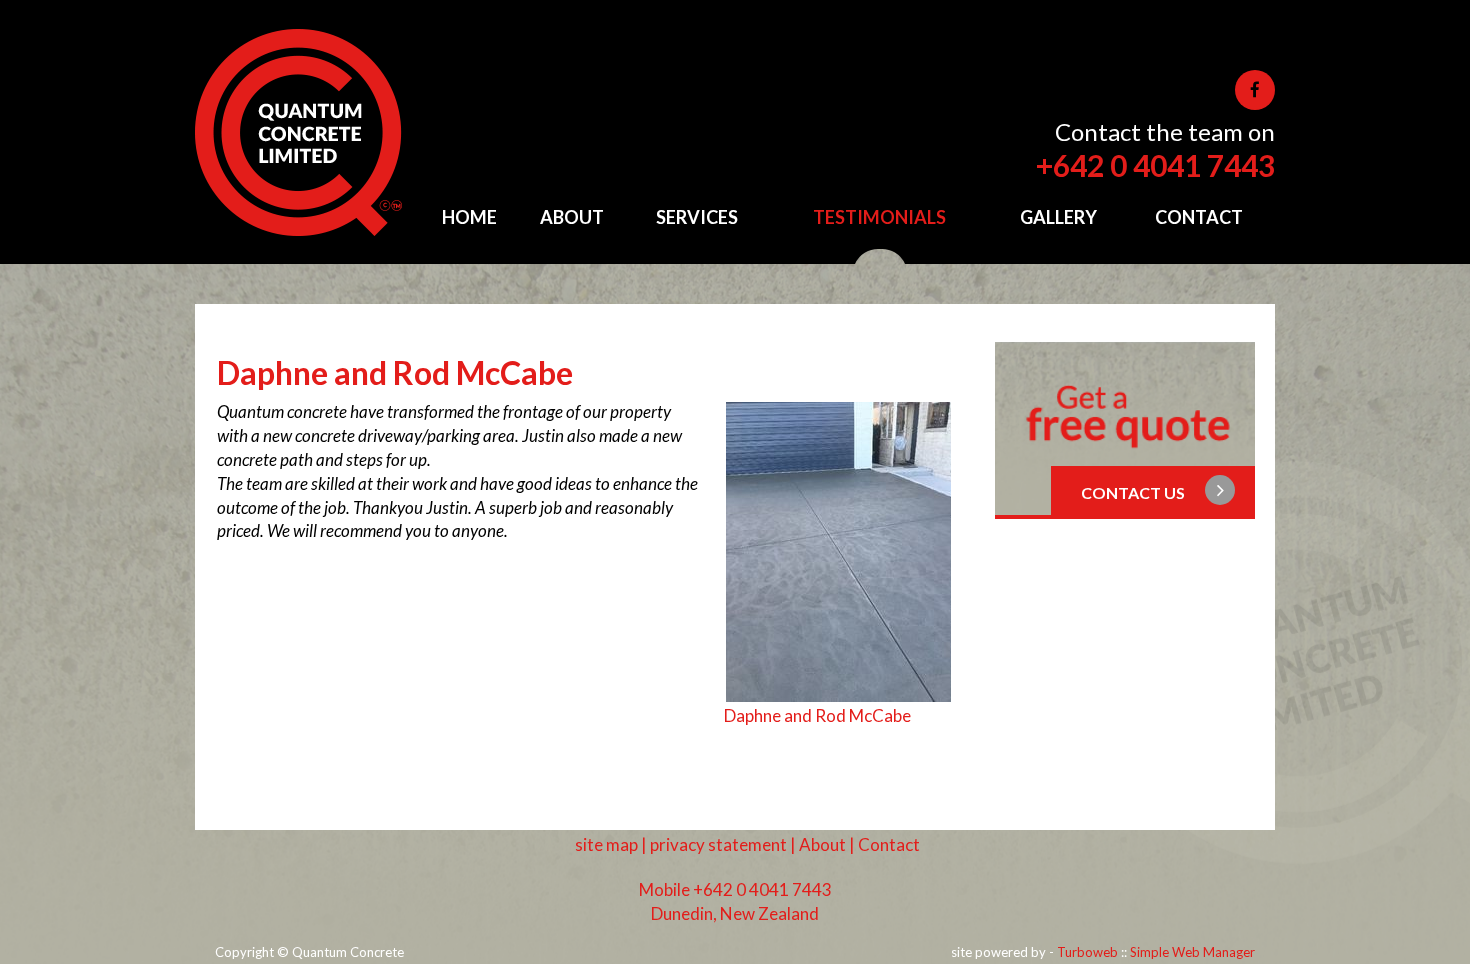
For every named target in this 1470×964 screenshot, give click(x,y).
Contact (1199, 217)
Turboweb (1087, 952)
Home (469, 217)
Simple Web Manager (1192, 952)
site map (606, 844)
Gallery (1058, 217)
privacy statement (718, 844)
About (572, 217)
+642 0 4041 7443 (1155, 165)
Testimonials (879, 217)
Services (697, 217)
